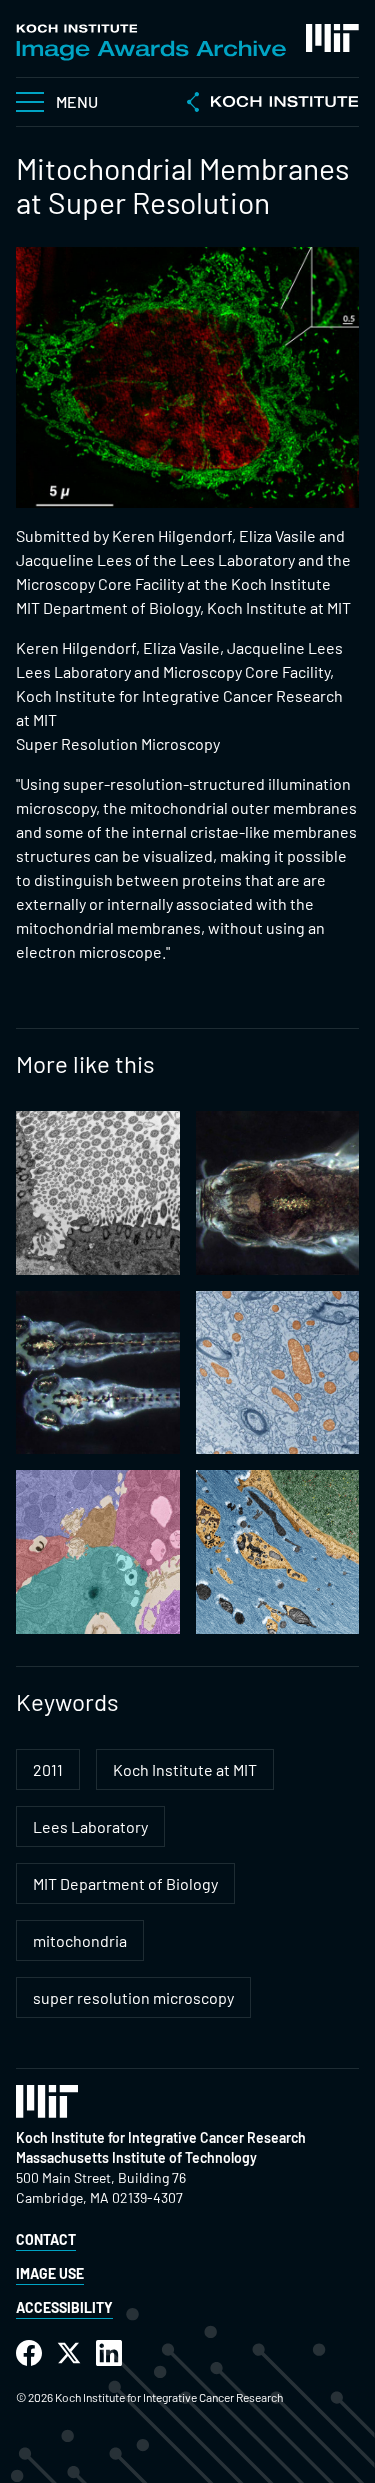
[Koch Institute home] (273, 104)
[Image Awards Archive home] (151, 42)
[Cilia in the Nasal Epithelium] (98, 1193)
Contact (46, 2239)
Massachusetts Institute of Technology (136, 2157)
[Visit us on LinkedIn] (109, 2353)
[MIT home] (332, 38)
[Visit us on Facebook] (29, 2353)
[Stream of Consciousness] (278, 1552)
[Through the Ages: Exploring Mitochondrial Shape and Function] (98, 1552)
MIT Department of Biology (125, 1883)
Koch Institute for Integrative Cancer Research (161, 2137)
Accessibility (64, 2307)
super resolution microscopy (133, 1997)
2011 (48, 1769)
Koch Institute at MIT (185, 1769)
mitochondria (80, 1940)
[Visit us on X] (69, 2353)
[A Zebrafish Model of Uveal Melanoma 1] (278, 1193)
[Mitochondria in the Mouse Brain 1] (278, 1373)
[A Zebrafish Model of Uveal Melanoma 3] (98, 1373)
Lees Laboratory (90, 1826)
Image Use (50, 2273)
